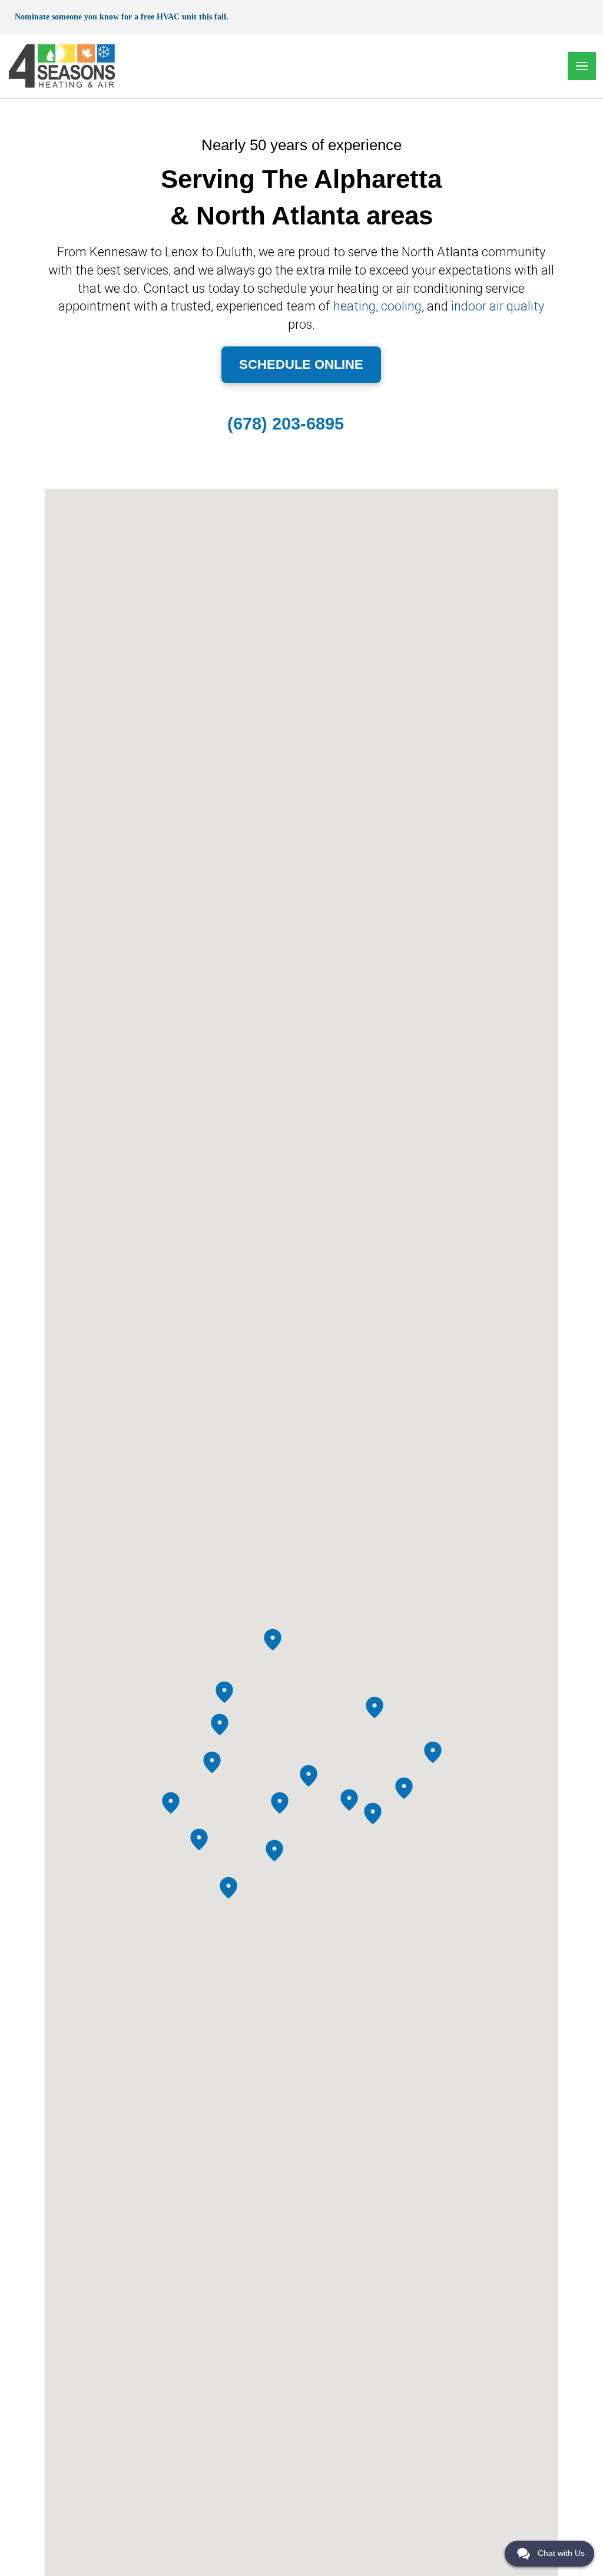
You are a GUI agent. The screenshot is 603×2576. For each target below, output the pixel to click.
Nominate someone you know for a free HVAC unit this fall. (122, 17)
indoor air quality (498, 306)
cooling (401, 306)
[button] (582, 66)
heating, (356, 306)
